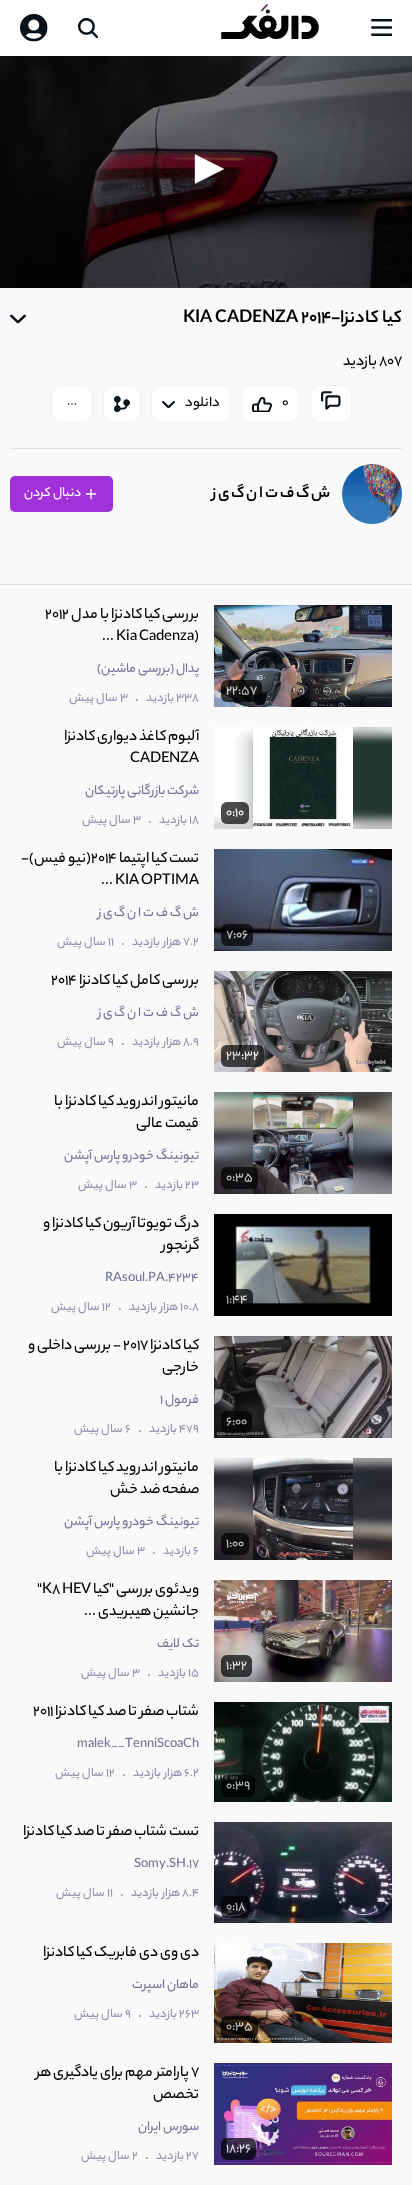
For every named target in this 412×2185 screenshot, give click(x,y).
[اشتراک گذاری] (122, 404)
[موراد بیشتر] (72, 404)
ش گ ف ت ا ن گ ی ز (271, 494)
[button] (206, 169)
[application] (206, 172)
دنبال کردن (53, 493)
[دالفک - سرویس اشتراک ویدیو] (286, 28)
